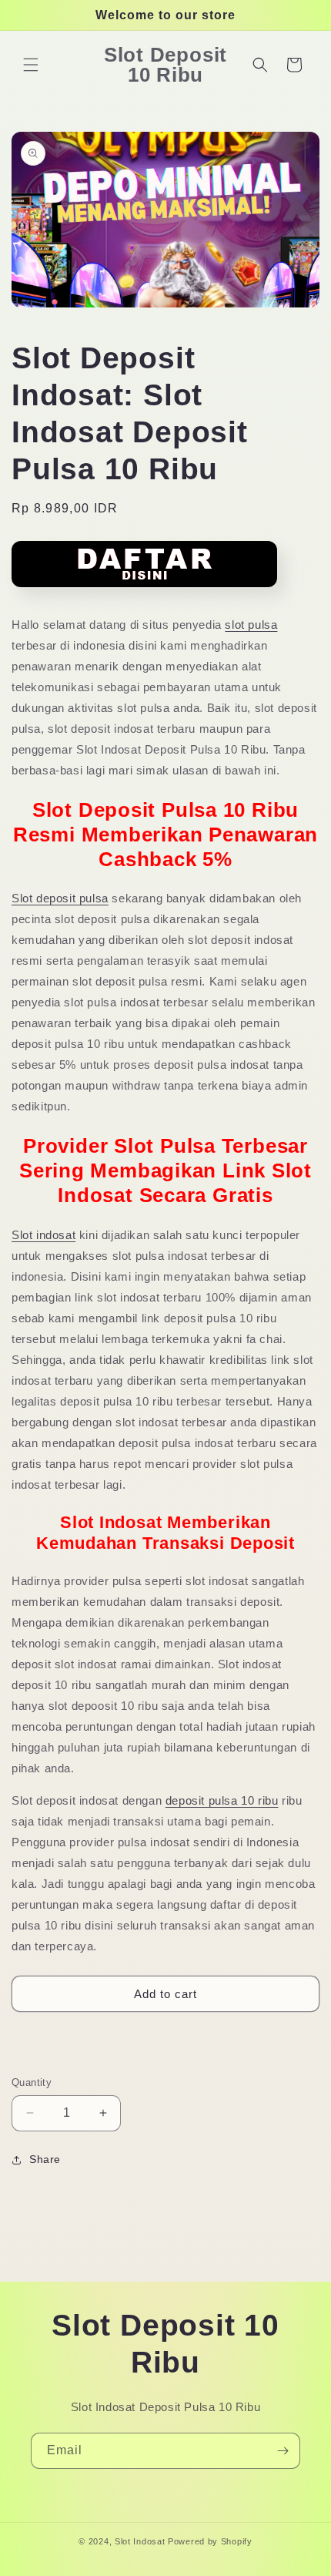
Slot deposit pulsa (60, 898)
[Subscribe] (283, 2451)
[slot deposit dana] (144, 592)
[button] (31, 65)
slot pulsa (251, 625)
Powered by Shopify (210, 2541)
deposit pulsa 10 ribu (222, 1800)
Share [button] (45, 2159)
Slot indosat (43, 1235)
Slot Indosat (140, 2541)
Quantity (32, 2082)
